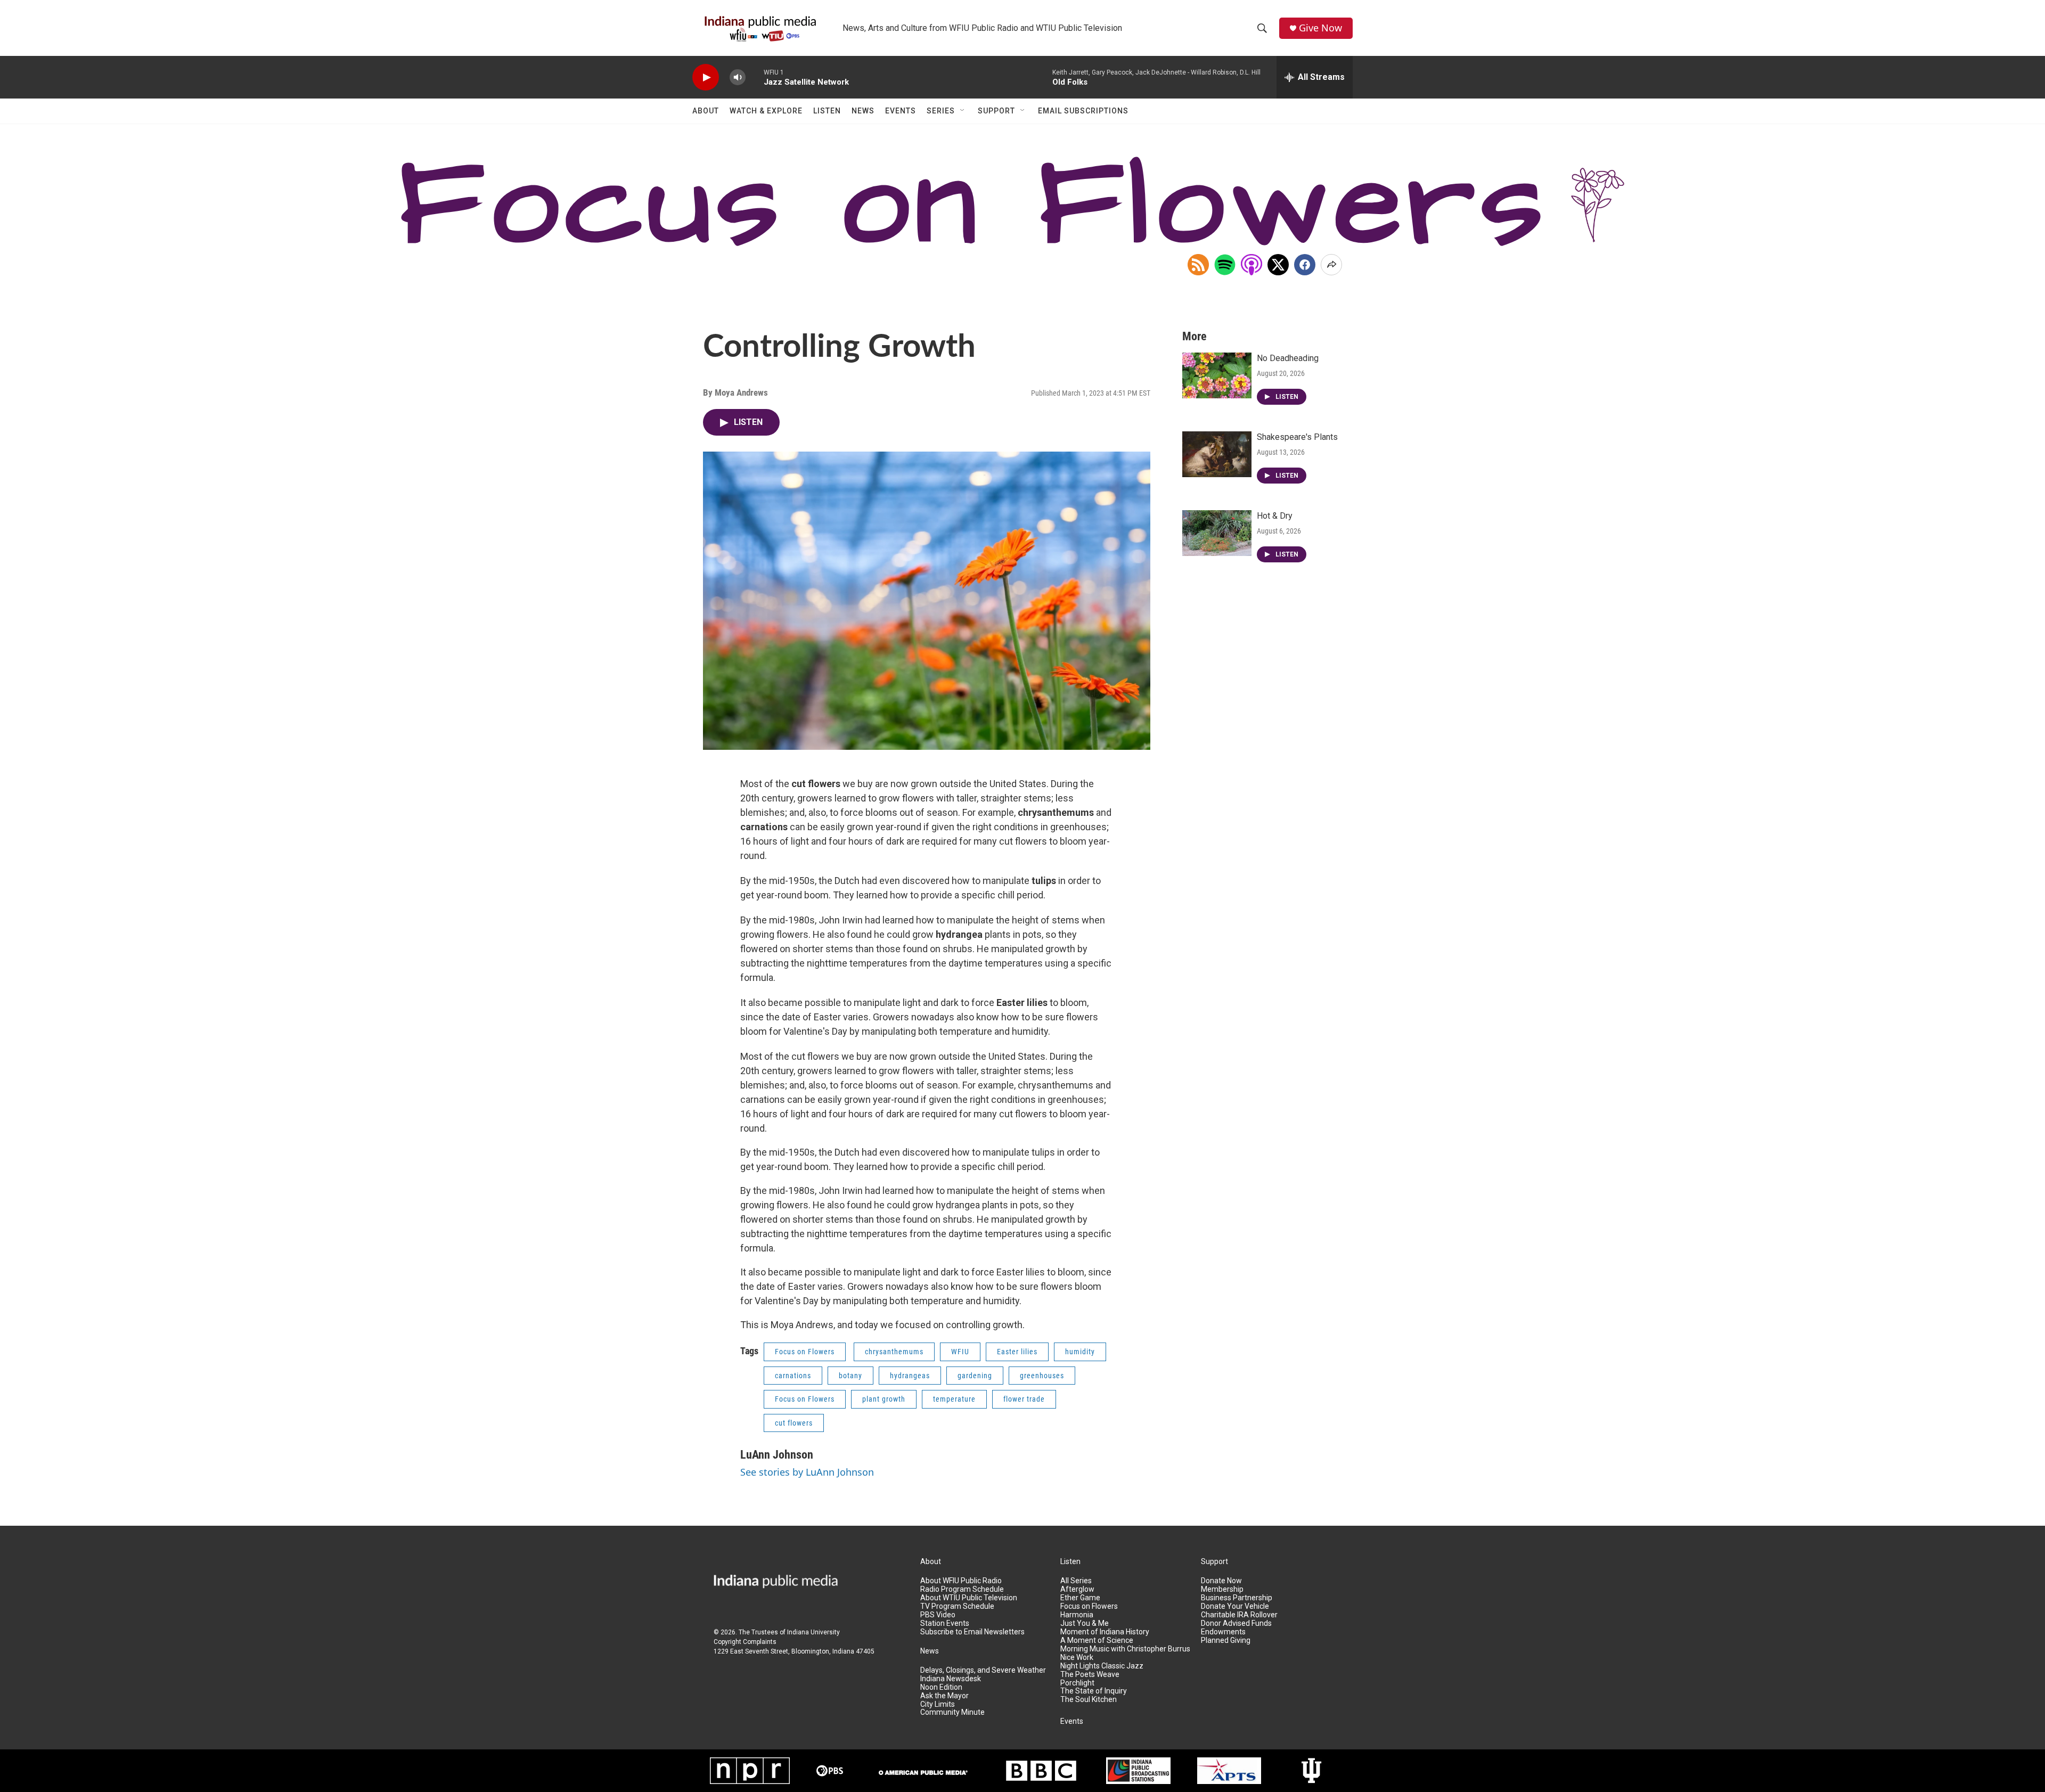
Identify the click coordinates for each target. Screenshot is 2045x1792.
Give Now (1320, 28)
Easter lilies (1017, 1352)
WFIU (960, 1352)
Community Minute (952, 1712)
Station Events (945, 1623)
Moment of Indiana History (1105, 1632)
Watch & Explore (766, 111)
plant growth (884, 1399)
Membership (1222, 1589)
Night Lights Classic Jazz (1102, 1666)
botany (850, 1376)
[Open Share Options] (1331, 265)
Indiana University (813, 1632)
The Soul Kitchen (1089, 1700)
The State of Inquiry (1094, 1691)
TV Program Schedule (957, 1606)
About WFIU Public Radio (961, 1581)
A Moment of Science (1097, 1640)
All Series (1076, 1581)
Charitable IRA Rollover (1239, 1615)
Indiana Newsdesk (951, 1679)
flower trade (1024, 1399)
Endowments (1223, 1632)
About (706, 111)
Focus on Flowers (805, 1352)
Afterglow (1077, 1589)
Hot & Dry (1275, 516)
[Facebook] (1305, 265)
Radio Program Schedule (962, 1589)
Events (901, 111)
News (863, 111)
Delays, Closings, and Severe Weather (983, 1670)
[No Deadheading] (1217, 375)
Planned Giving (1226, 1640)
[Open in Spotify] (1225, 265)
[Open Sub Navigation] (963, 111)
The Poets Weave (1090, 1675)
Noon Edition (941, 1687)
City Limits (938, 1704)
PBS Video (938, 1615)
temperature (954, 1399)
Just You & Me (1085, 1623)
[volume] (738, 77)
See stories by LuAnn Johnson (807, 1472)
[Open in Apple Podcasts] (1251, 265)
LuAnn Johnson (777, 1455)
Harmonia (1077, 1615)
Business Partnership (1237, 1598)
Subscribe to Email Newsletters (972, 1632)
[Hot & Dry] (1217, 533)
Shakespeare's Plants (1297, 437)
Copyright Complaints (745, 1642)
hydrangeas (910, 1376)
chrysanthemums (894, 1352)
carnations (793, 1376)
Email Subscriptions (1083, 111)
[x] (1278, 265)
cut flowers (794, 1423)
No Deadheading (1288, 358)
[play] (706, 77)
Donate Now (1221, 1581)
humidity (1080, 1352)
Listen (827, 111)
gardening (975, 1376)
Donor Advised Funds (1236, 1623)
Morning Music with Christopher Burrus (1125, 1649)
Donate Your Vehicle (1235, 1606)
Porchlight (1077, 1683)
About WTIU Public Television (969, 1598)
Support (996, 111)
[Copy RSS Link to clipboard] (1198, 265)
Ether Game (1080, 1598)
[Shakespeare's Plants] (1217, 454)
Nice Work (1077, 1658)
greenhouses (1042, 1376)
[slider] (755, 77)
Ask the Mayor (944, 1696)
